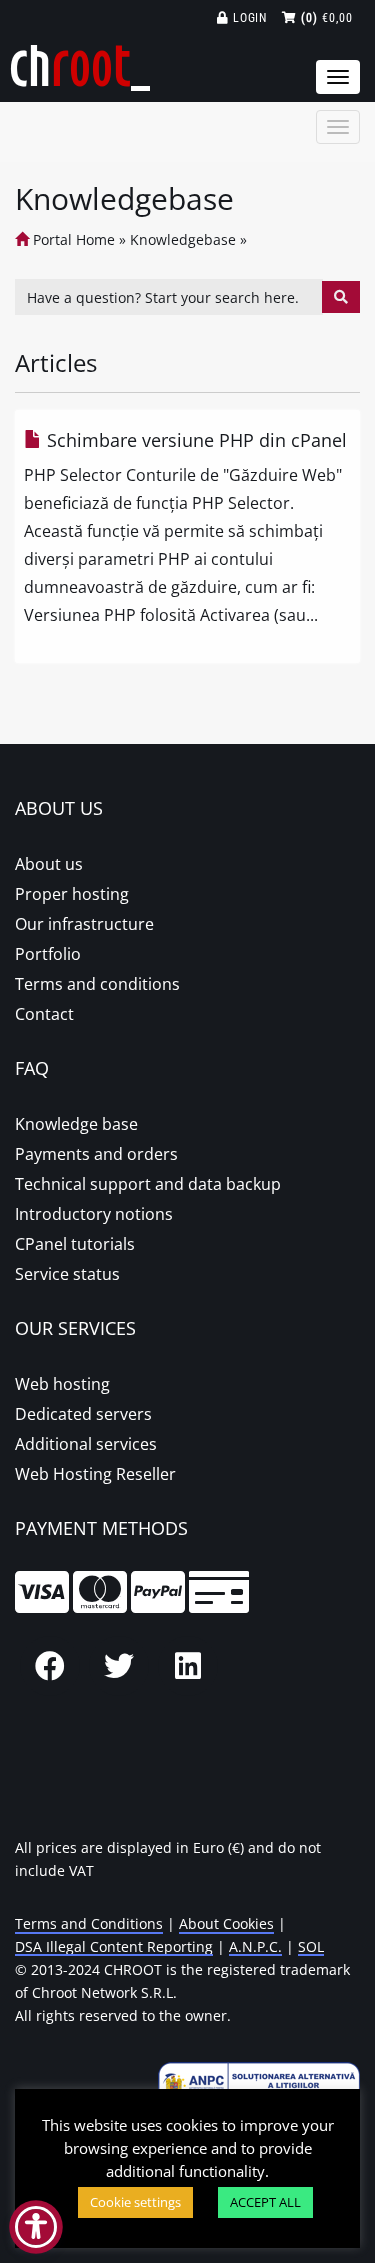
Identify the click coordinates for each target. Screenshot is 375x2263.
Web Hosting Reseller (95, 1474)
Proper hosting (72, 894)
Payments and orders (96, 1154)
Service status (67, 1274)
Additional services (86, 1444)
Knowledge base (76, 1124)
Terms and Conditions (89, 1923)
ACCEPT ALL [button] (265, 2202)
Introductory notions (94, 1214)
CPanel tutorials (75, 1244)
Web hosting (62, 1384)
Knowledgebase (183, 239)
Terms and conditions (97, 984)
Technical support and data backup (148, 1184)
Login (248, 18)
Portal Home (72, 239)
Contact (44, 1014)
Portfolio (48, 954)
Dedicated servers (83, 1414)
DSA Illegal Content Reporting (114, 1946)
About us (49, 864)
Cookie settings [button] (135, 2202)
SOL (311, 1946)
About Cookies (226, 1923)
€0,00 (327, 18)
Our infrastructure (84, 924)
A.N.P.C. (255, 1946)
